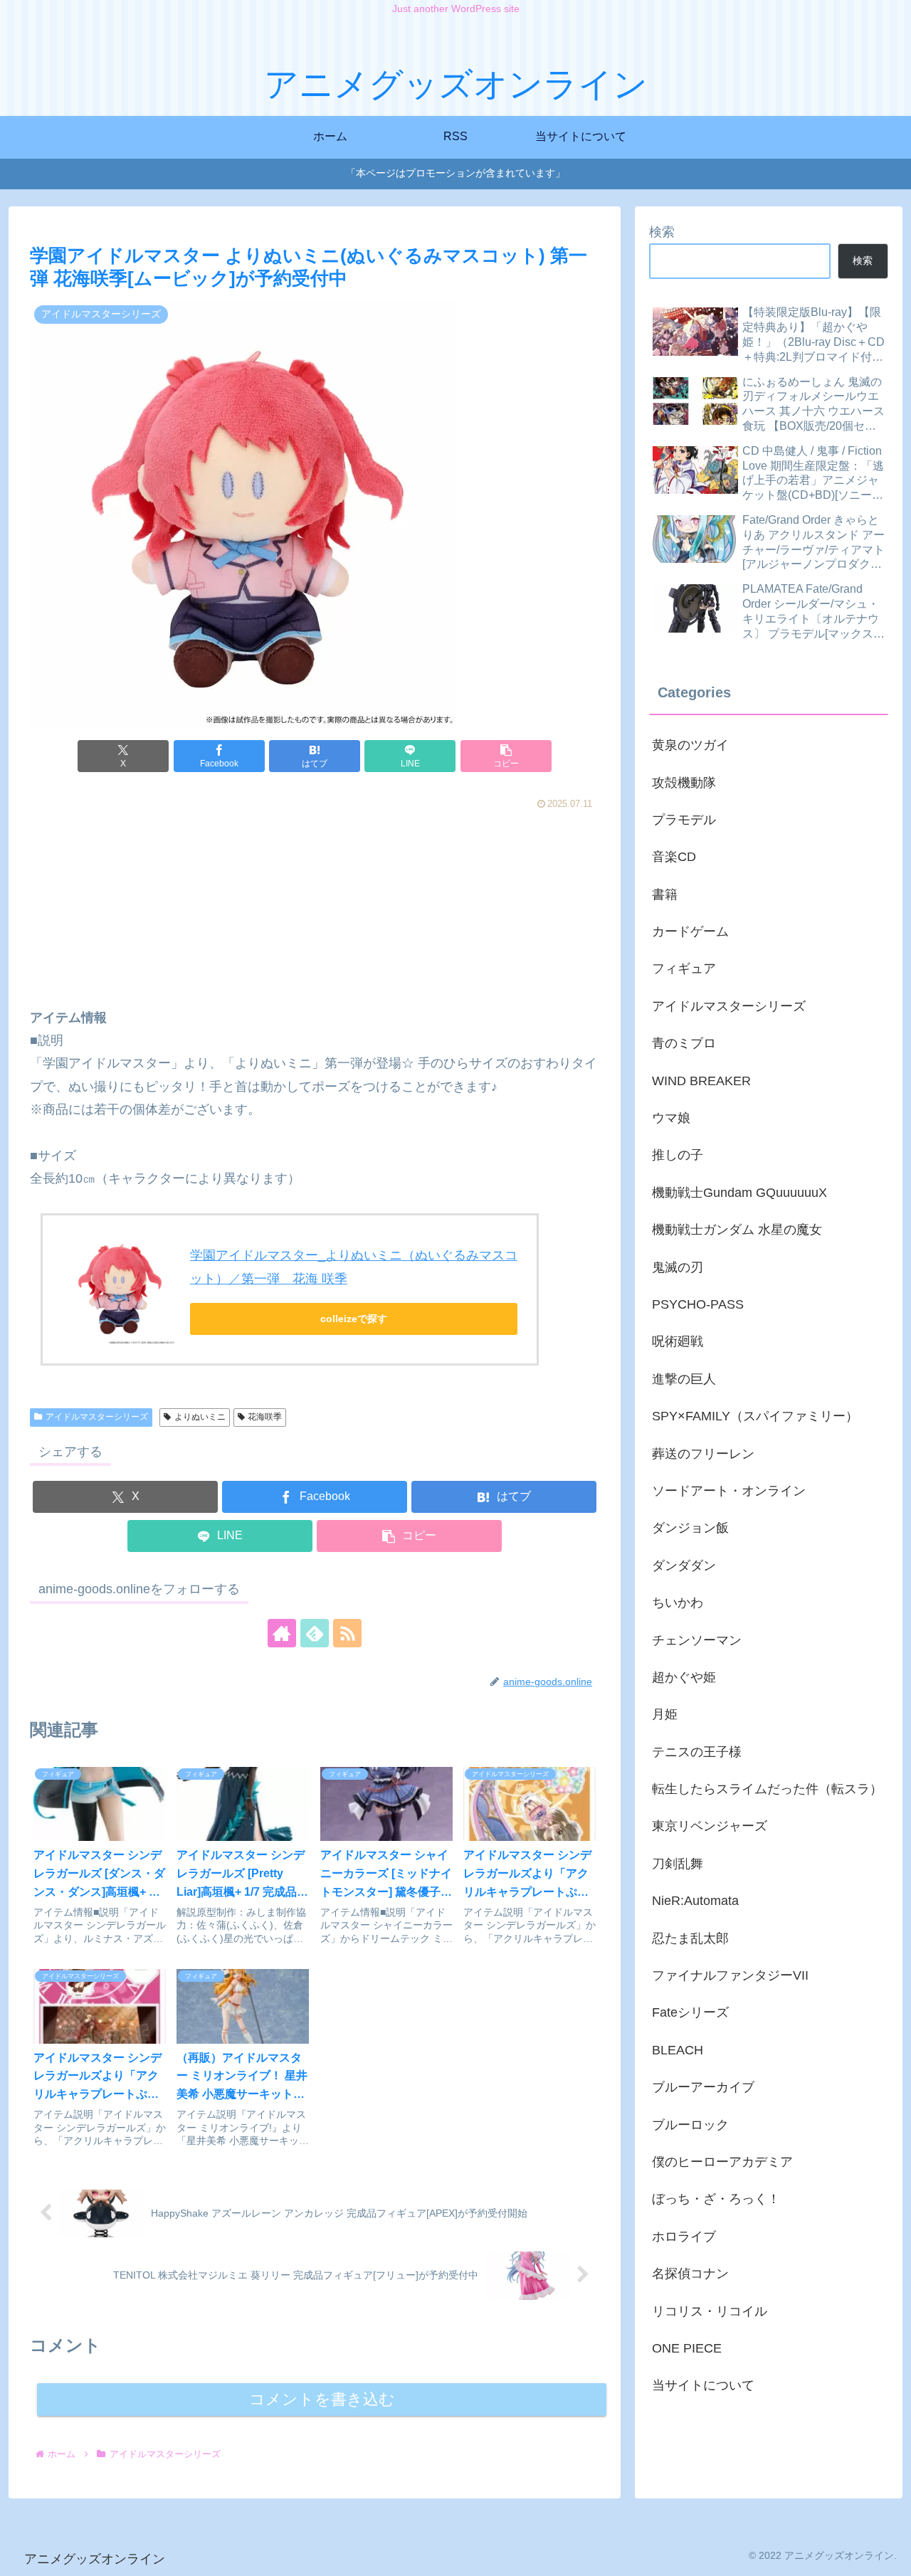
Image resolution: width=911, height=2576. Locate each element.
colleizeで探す (354, 1319)
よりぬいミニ (200, 1417)
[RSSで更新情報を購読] (347, 1633)
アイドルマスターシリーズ (97, 1417)
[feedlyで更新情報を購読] (315, 1633)
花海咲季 (265, 1417)
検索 (662, 232)
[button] (506, 756)
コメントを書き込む (322, 2399)
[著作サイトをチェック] (282, 1633)
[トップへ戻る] (890, 2555)
